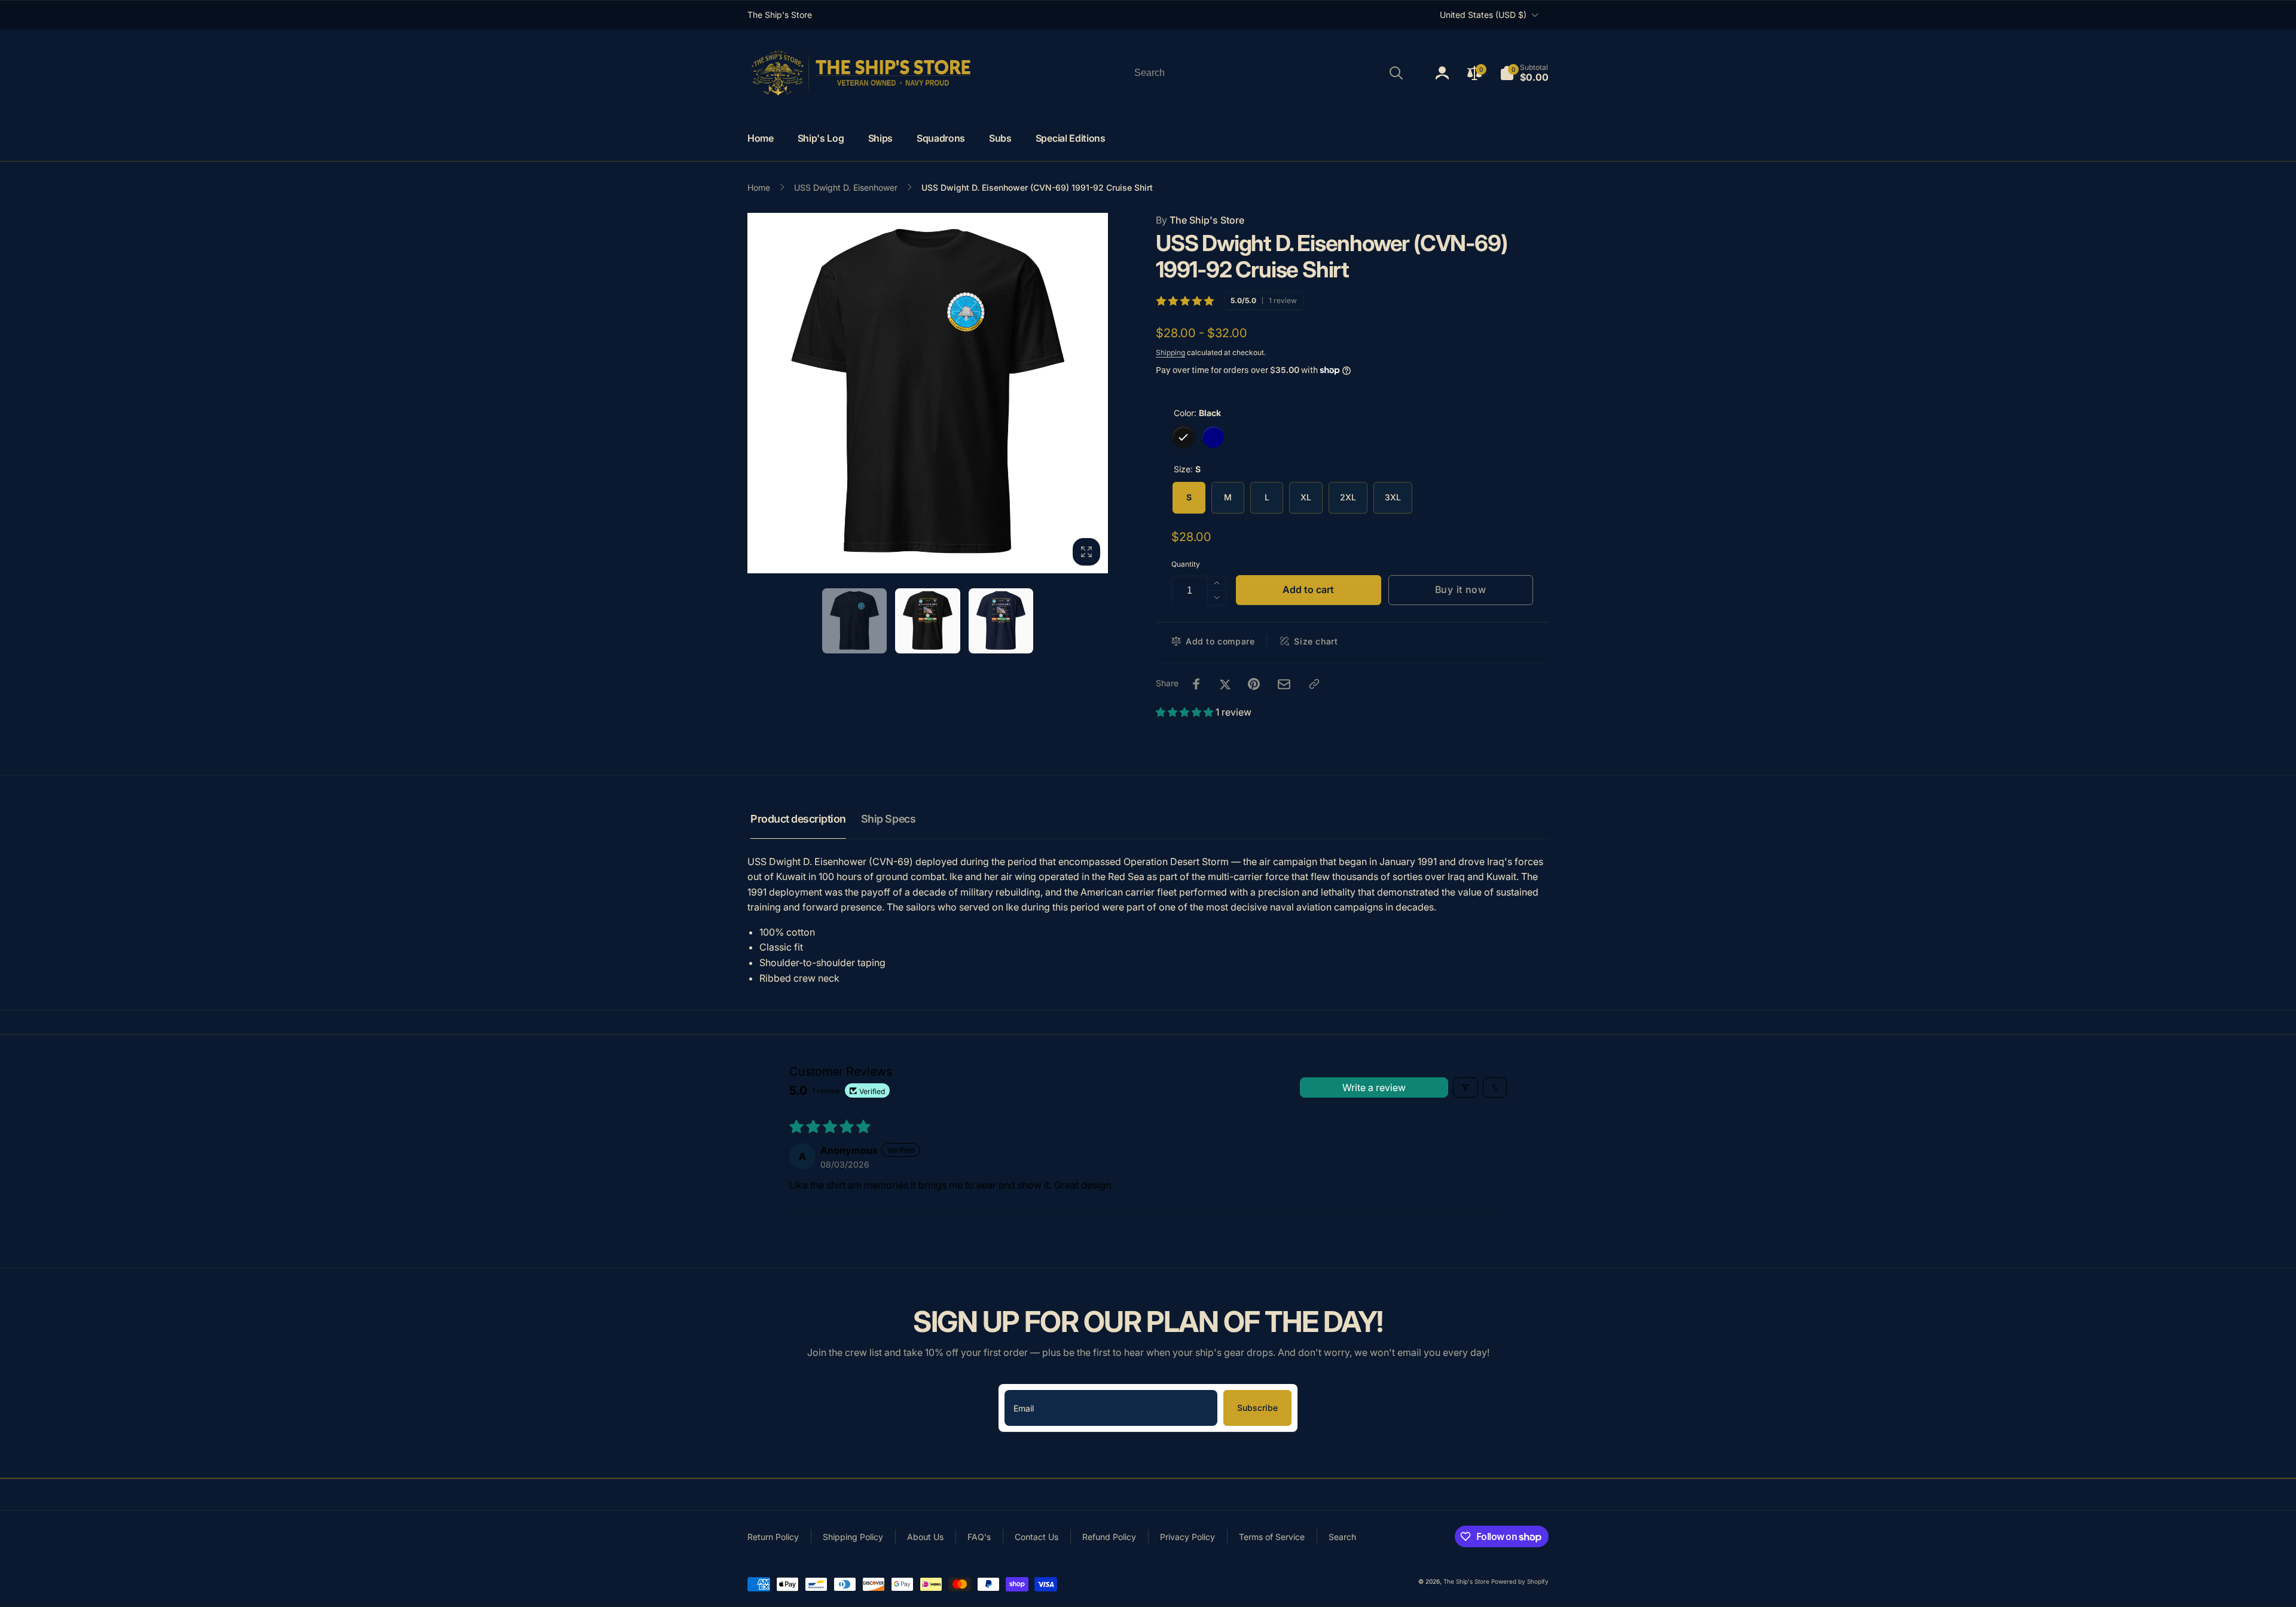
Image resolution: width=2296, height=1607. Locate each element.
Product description (798, 819)
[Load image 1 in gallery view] (855, 621)
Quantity (1186, 564)
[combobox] (1268, 73)
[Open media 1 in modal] (928, 393)
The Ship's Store (1200, 220)
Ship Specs (888, 819)
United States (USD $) (1483, 15)
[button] (1524, 73)
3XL (1393, 497)
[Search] (1396, 73)
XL (1306, 497)
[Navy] (1213, 437)
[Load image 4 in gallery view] (1001, 621)
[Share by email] (1284, 684)
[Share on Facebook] (1196, 684)
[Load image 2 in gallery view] (928, 621)
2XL (1348, 497)
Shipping (1170, 352)
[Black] (1183, 437)
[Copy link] (1314, 684)
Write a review (1374, 1087)
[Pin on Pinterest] (1254, 684)
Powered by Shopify (1520, 1581)
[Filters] (1465, 1087)
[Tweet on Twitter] (1225, 684)
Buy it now (1461, 589)
